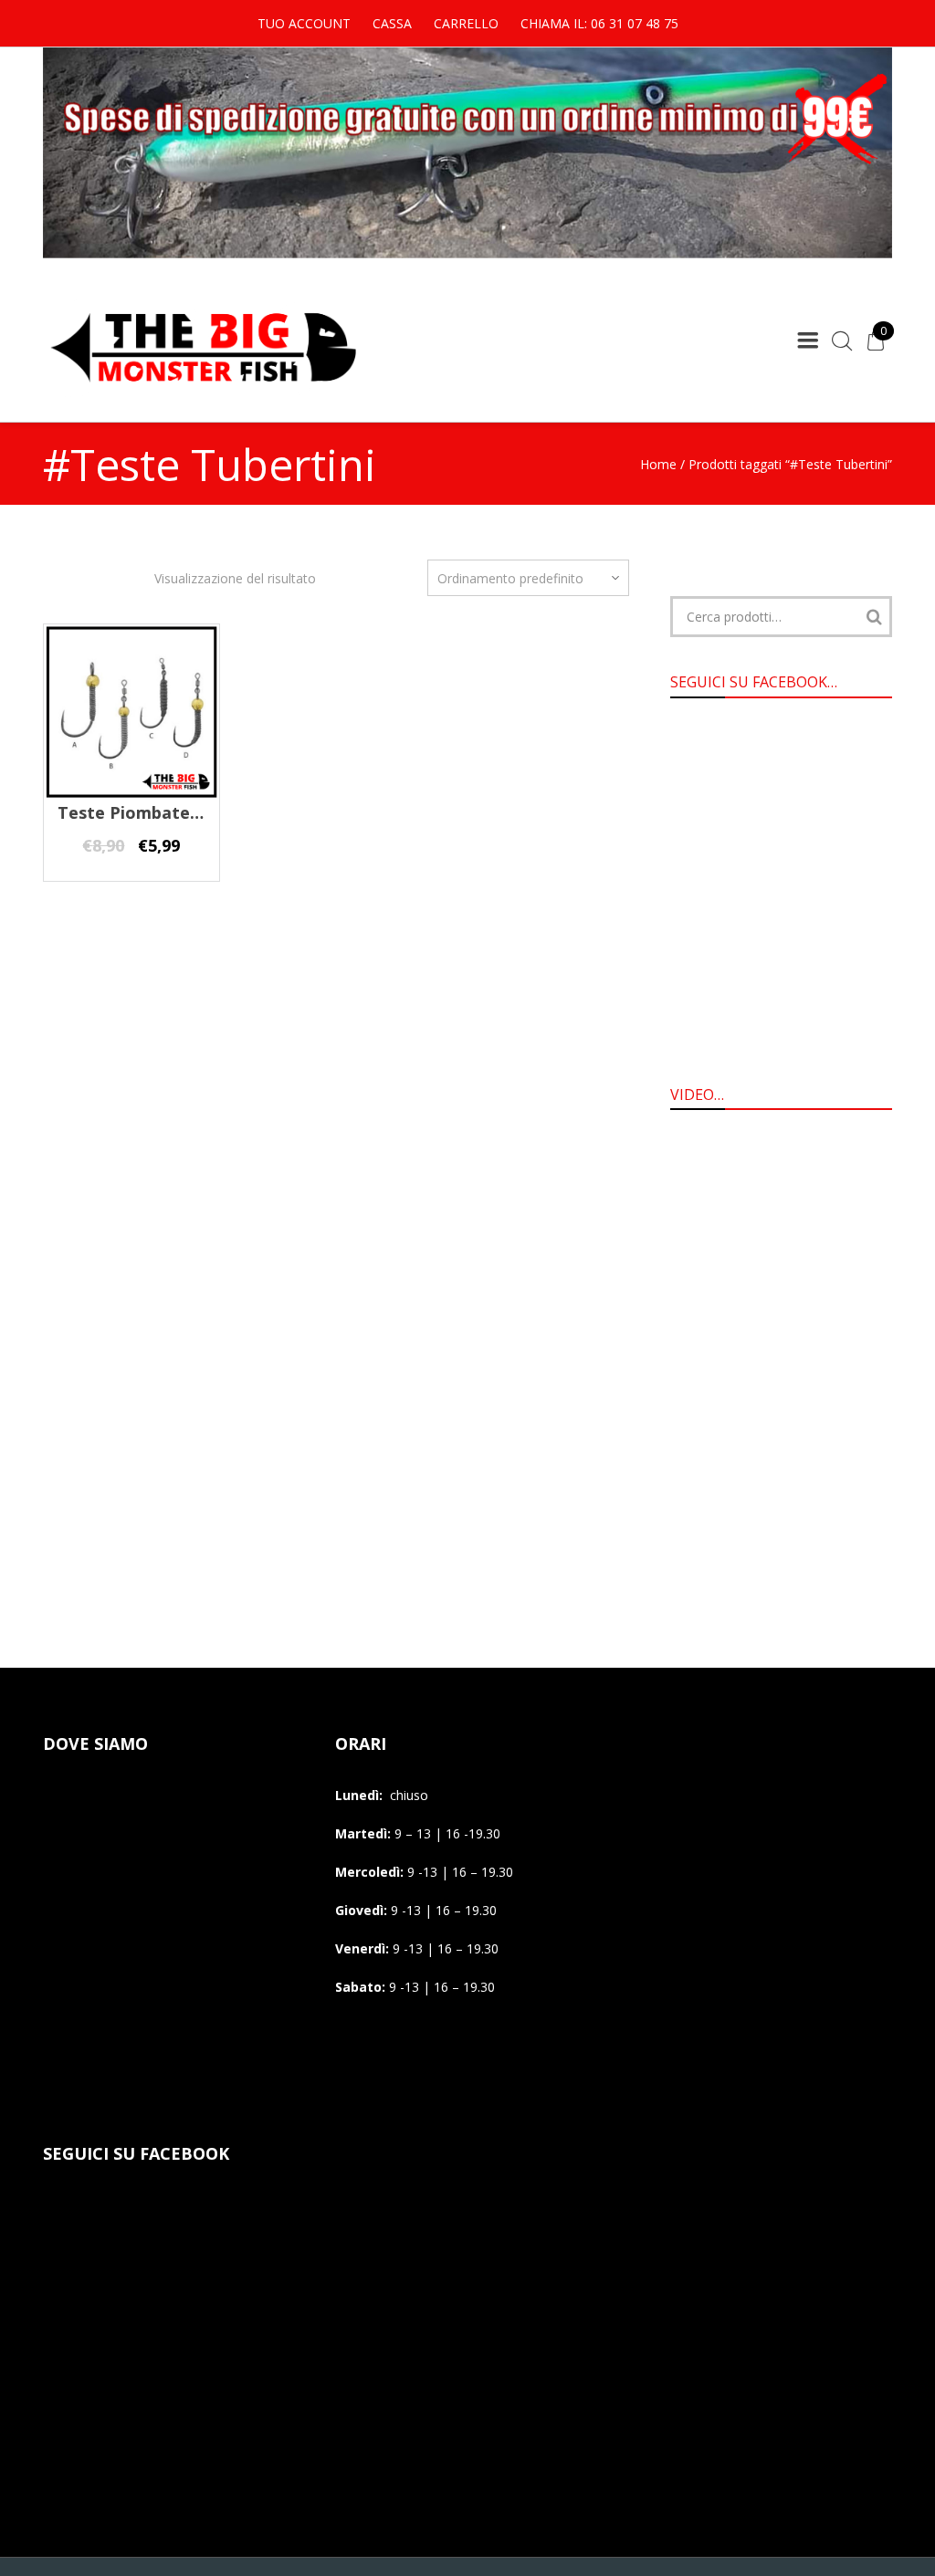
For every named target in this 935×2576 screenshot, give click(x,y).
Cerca (874, 617)
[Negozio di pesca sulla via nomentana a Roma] (203, 394)
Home (658, 464)
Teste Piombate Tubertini (164, 812)
